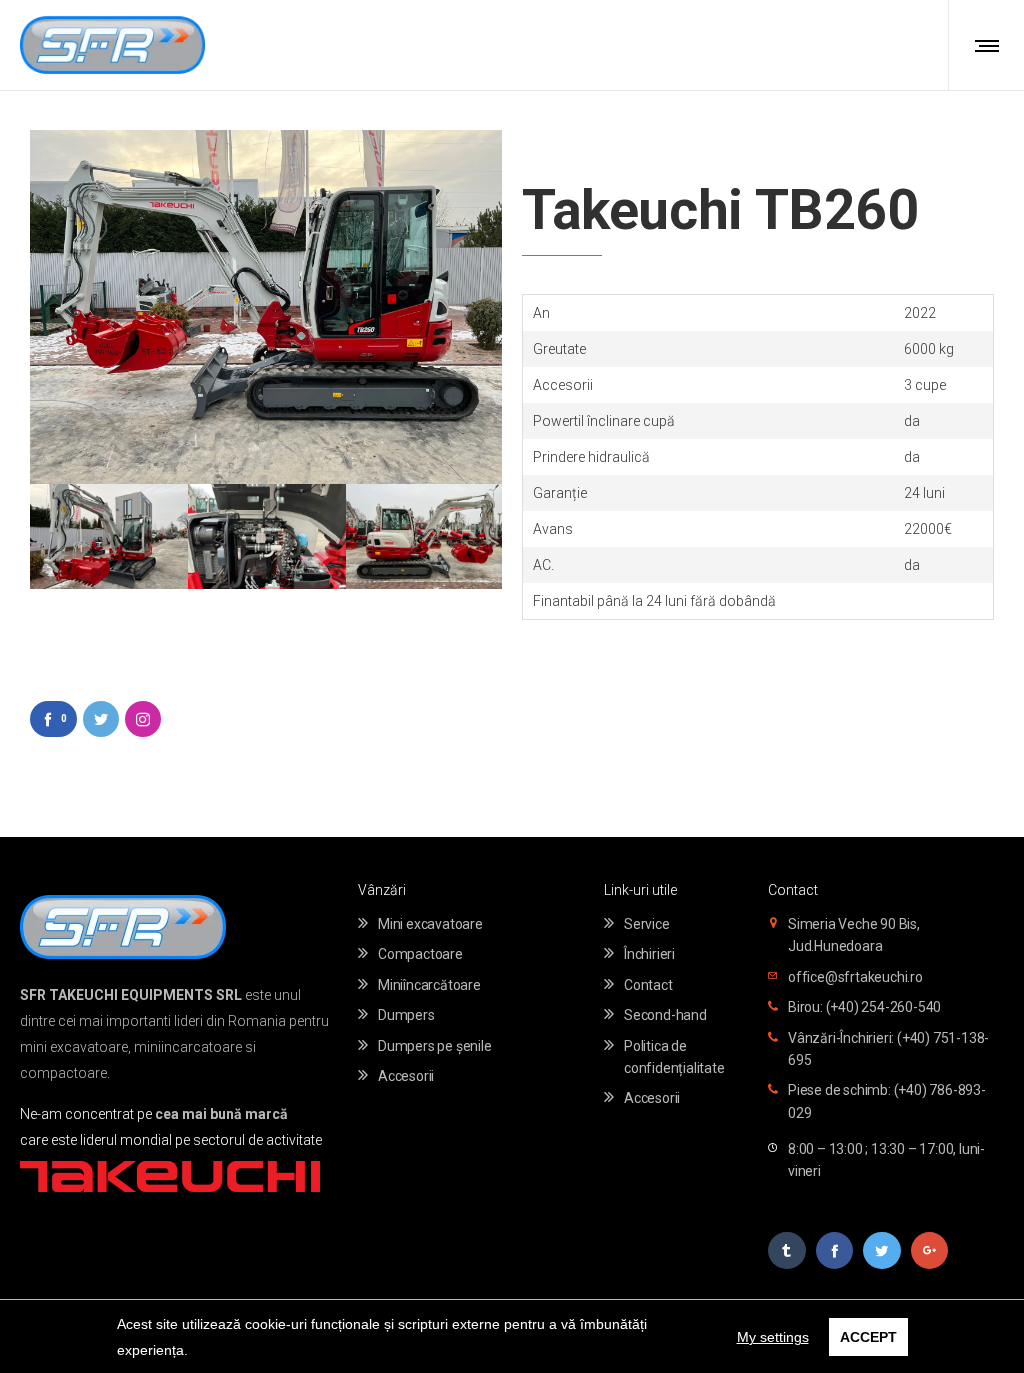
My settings (773, 1337)
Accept (868, 1337)
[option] (109, 536)
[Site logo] (113, 45)
